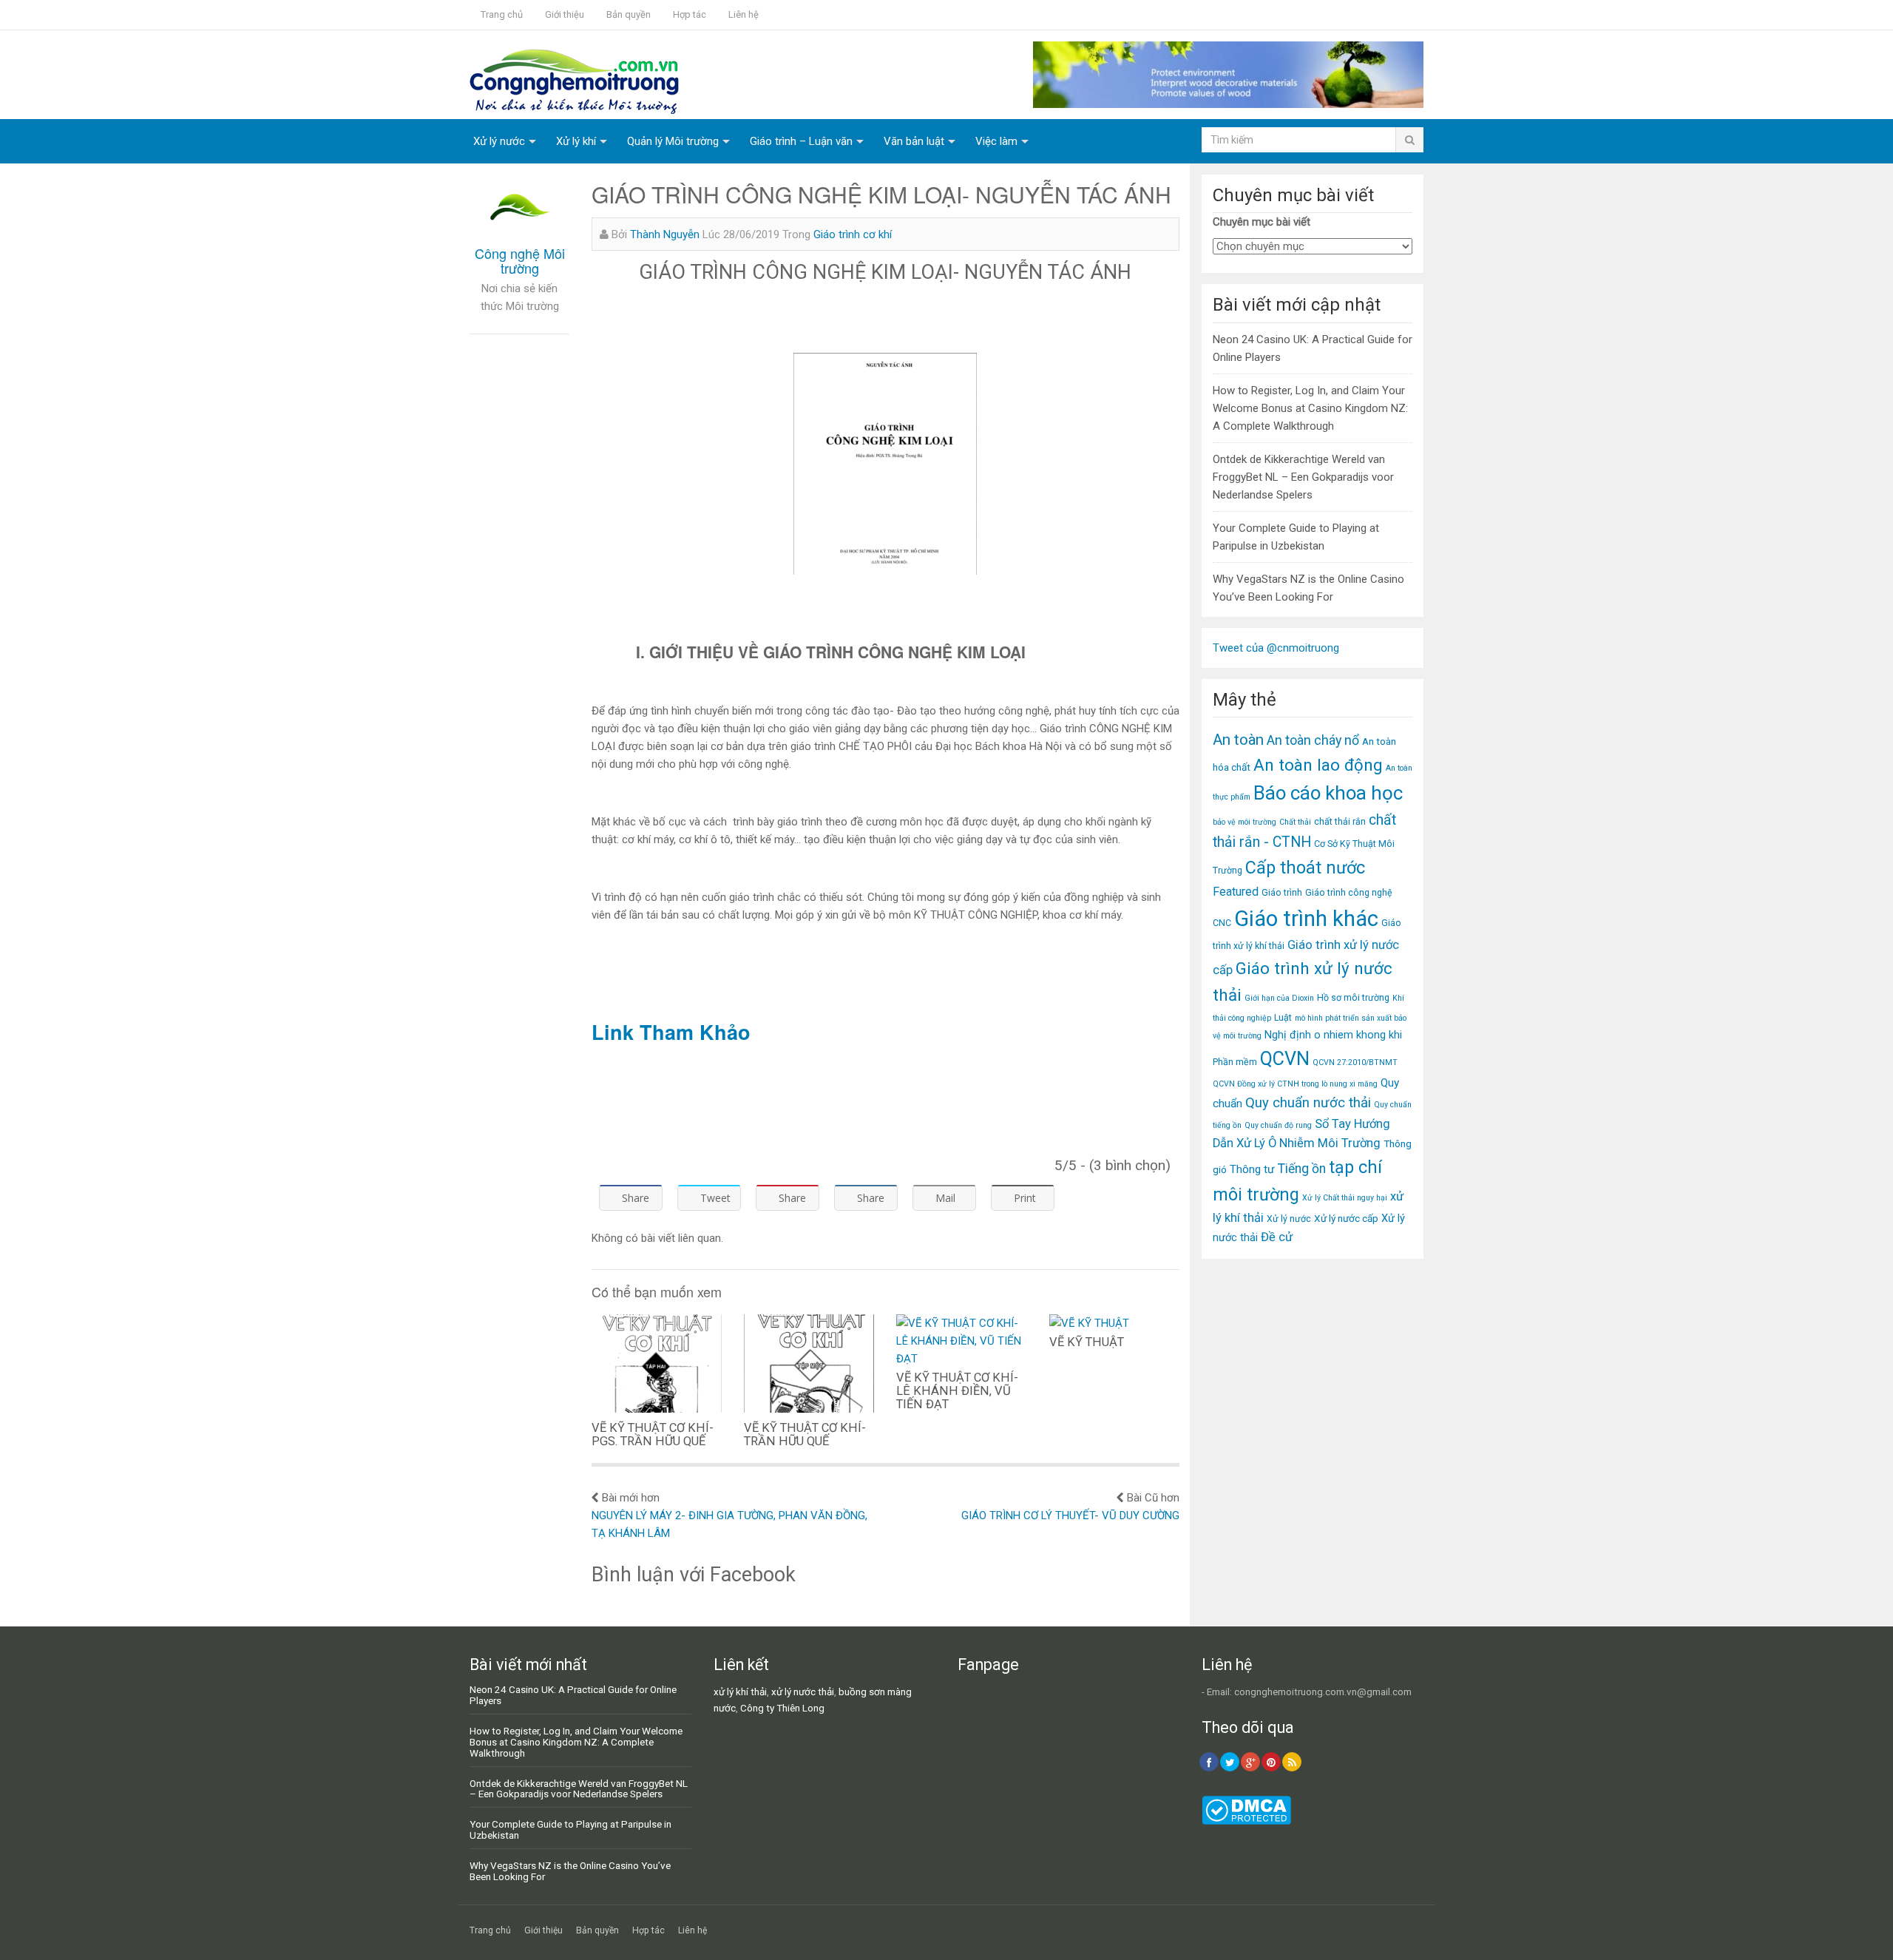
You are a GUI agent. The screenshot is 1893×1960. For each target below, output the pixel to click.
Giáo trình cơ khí (853, 234)
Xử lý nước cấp (1346, 1218)
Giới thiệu (565, 14)
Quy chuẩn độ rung (1278, 1125)
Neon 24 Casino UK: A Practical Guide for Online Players (573, 1695)
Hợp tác (690, 14)
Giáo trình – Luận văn (801, 141)
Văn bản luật (914, 141)
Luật (1283, 1017)
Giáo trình (1282, 892)
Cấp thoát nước (1305, 868)
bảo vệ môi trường (1244, 822)
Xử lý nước (499, 141)
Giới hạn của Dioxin (1279, 998)
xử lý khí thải (740, 1692)
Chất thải (1295, 822)
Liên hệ (744, 14)
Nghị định (1288, 1035)
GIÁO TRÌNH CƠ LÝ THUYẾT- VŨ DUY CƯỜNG (1070, 1515)
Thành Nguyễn (665, 234)
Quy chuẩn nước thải (1308, 1103)
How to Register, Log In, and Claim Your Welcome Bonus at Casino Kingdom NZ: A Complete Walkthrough (1310, 408)
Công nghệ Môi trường (520, 260)
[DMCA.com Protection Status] (1246, 1821)
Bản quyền (629, 14)
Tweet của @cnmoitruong (1276, 648)
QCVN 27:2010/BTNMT (1355, 1062)
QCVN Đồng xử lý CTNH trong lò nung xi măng (1295, 1084)
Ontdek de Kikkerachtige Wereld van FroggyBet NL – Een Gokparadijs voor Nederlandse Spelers (1303, 477)
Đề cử (1277, 1237)
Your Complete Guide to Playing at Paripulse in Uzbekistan (570, 1829)
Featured (1236, 892)
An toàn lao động (1318, 765)
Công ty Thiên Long (782, 1708)
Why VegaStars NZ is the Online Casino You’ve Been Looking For (570, 1871)
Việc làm (996, 141)
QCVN (1285, 1059)
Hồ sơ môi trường (1353, 997)
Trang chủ (502, 14)
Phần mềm (1235, 1062)
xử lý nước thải (803, 1692)
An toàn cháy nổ (1313, 740)
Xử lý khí (576, 141)
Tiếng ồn (1302, 1169)
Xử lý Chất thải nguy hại (1345, 1198)
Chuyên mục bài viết (1262, 222)
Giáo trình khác (1306, 919)
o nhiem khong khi (1358, 1035)
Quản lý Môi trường (673, 141)
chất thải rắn (1340, 821)
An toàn (1238, 740)
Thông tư (1252, 1169)
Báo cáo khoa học (1328, 793)
